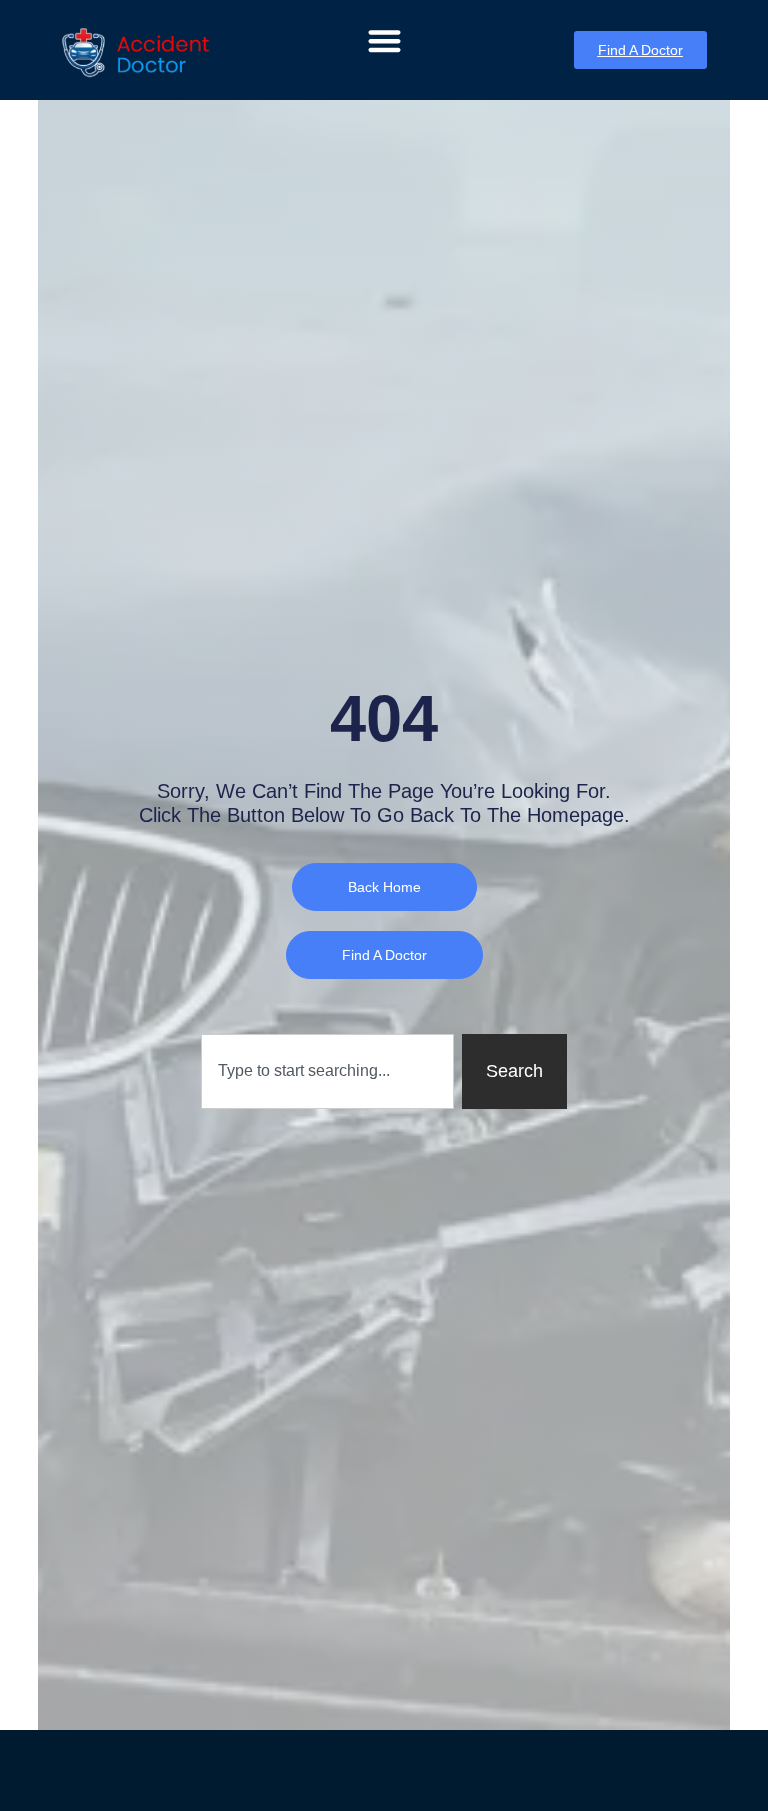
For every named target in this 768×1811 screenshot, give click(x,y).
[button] (384, 40)
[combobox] (327, 1071)
